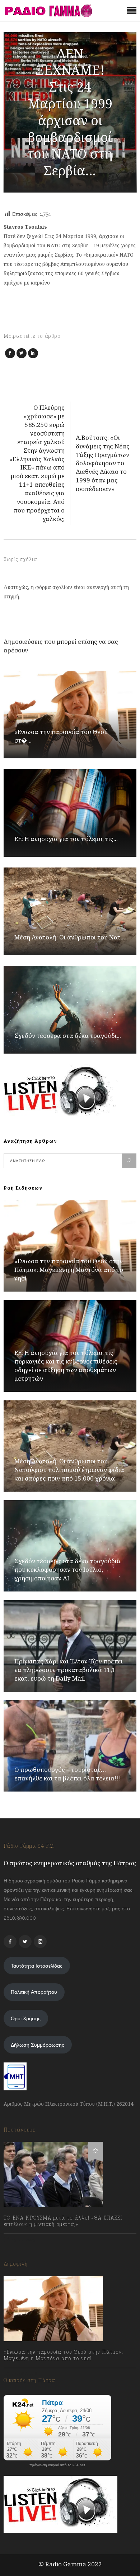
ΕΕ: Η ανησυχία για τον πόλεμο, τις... (66, 839)
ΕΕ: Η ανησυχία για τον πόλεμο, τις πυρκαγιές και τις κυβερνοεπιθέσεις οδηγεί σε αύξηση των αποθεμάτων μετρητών (66, 1365)
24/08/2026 (24, 2374)
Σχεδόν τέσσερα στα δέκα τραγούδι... (68, 1036)
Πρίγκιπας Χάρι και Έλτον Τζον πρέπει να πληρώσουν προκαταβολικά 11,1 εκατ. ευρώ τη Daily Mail (69, 1670)
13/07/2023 (23, 2240)
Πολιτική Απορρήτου (34, 1992)
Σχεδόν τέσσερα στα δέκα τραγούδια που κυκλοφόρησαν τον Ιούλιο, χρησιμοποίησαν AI (67, 1569)
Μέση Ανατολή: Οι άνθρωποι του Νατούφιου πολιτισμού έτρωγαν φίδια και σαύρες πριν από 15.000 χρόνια (69, 1470)
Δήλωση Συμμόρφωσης (38, 2045)
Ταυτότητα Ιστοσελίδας (37, 1966)
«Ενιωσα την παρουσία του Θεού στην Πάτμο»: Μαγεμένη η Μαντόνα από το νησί (69, 1270)
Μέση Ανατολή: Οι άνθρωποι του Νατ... (70, 937)
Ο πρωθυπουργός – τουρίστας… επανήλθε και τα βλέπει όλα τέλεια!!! (68, 1774)
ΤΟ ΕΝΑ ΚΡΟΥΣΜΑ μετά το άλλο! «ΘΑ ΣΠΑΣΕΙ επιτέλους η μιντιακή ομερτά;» (63, 2221)
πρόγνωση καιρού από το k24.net (57, 2465)
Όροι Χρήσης (26, 2018)
